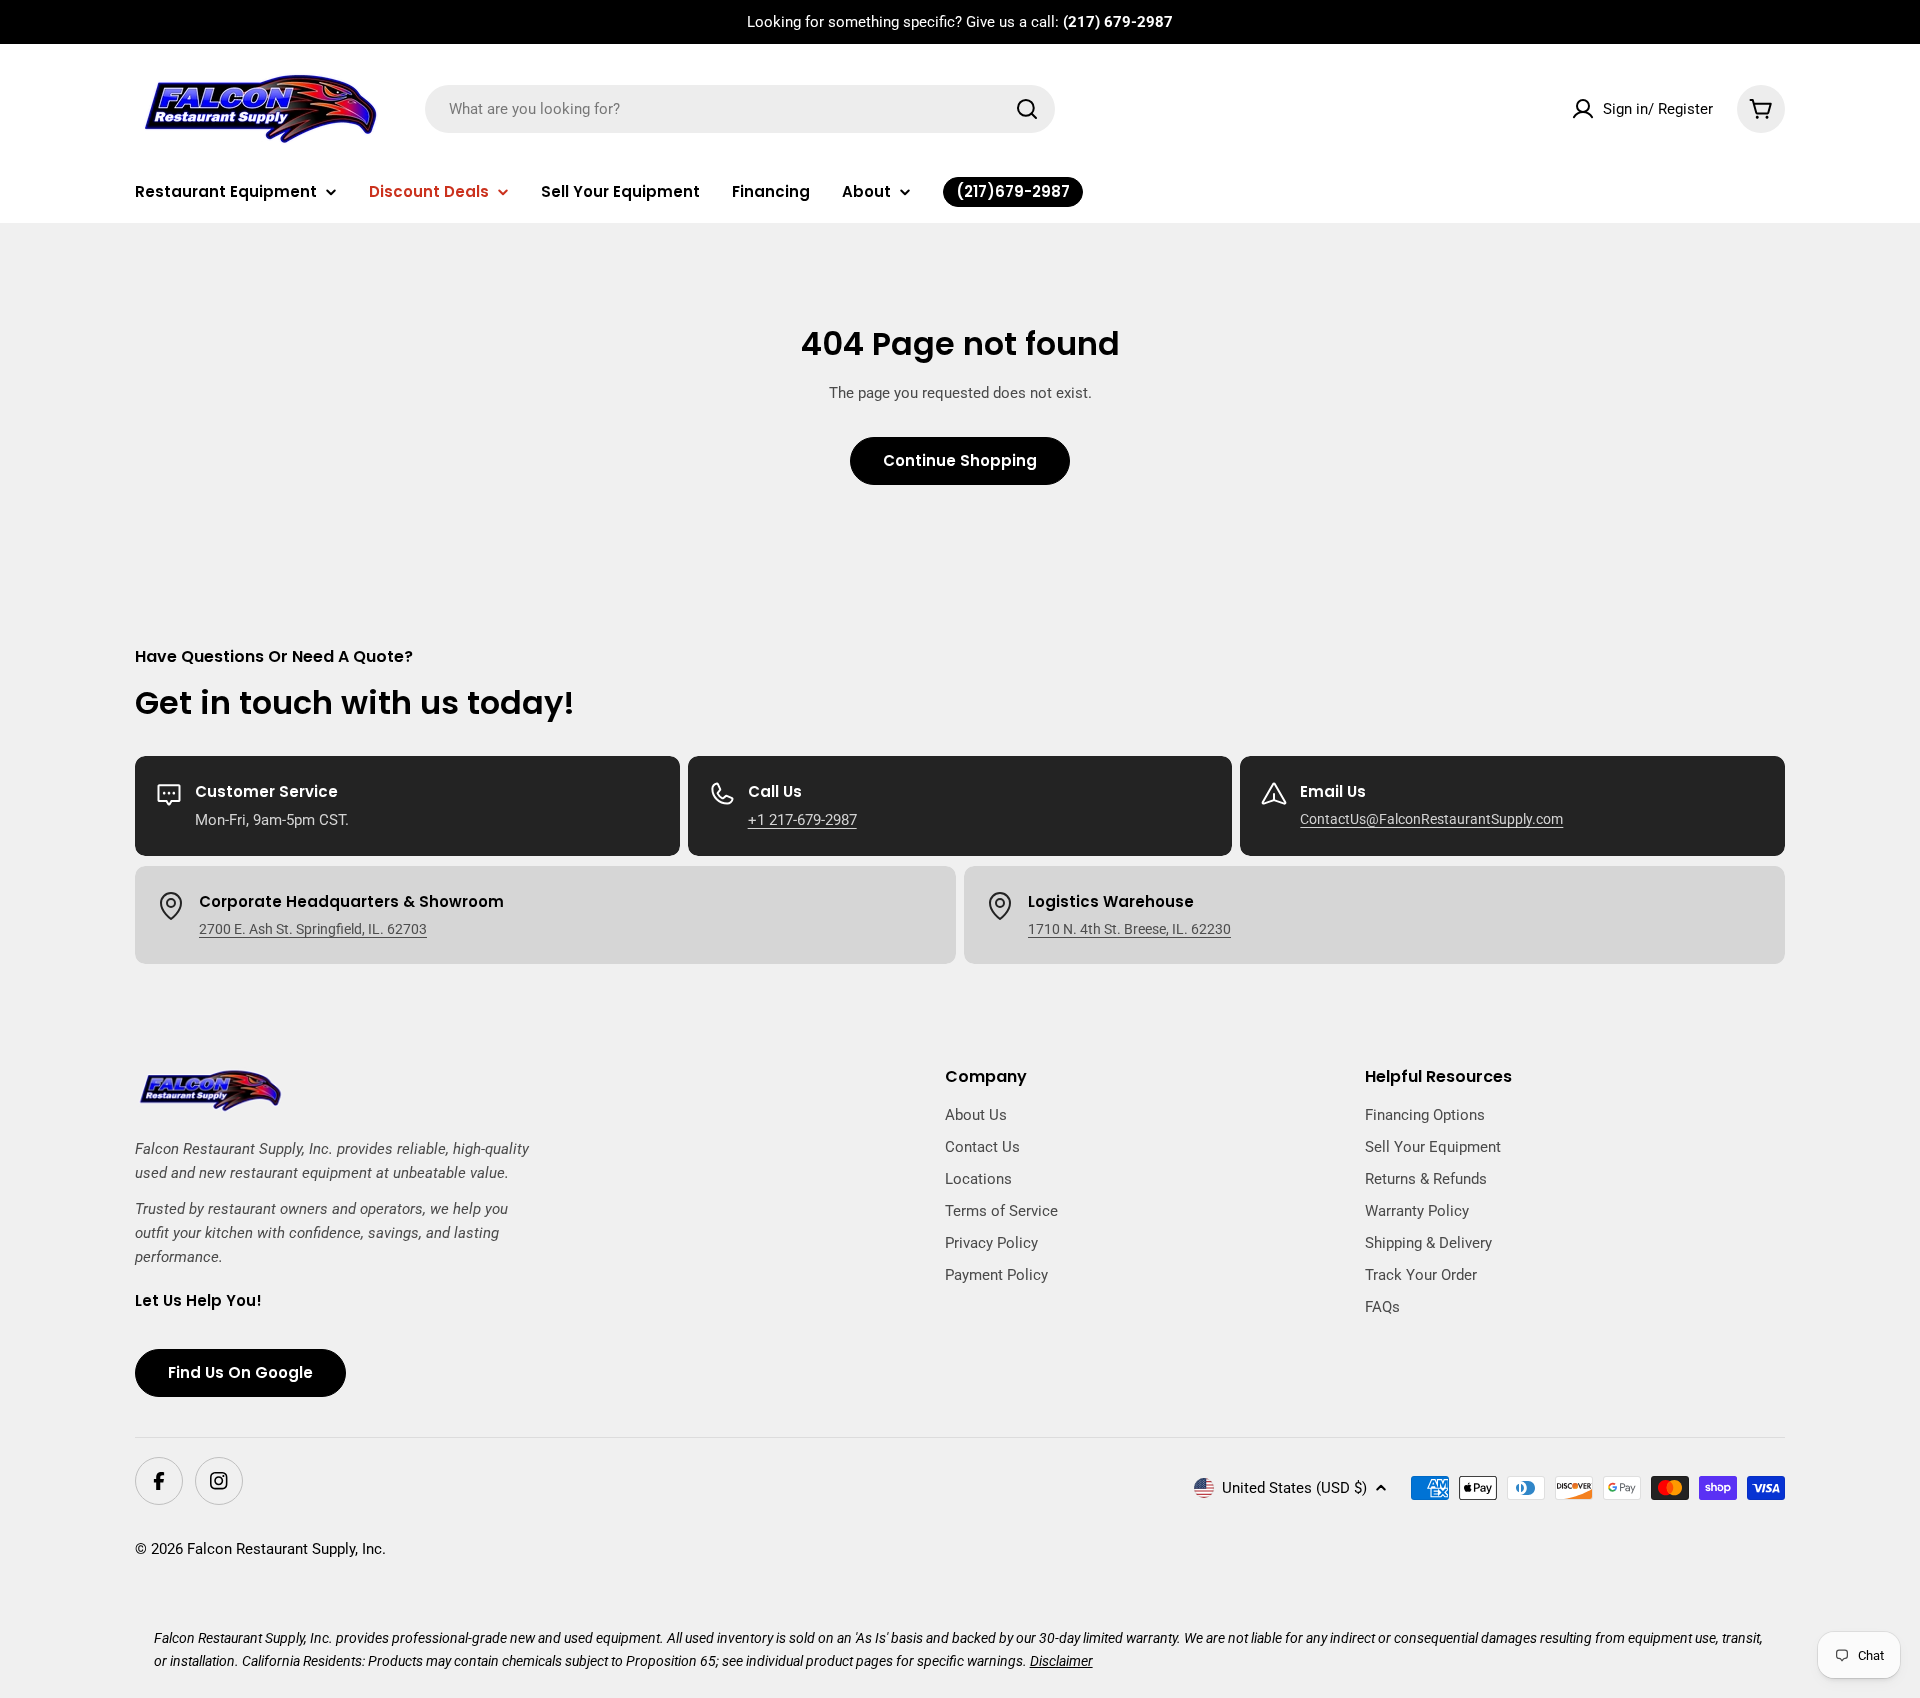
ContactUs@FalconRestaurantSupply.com (1431, 819)
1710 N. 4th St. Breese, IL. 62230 (1129, 929)
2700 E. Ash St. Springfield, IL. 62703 (313, 929)
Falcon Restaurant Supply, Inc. (286, 1549)
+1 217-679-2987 (802, 820)
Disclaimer (1061, 1661)
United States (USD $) (1294, 1488)
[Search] (1027, 109)
